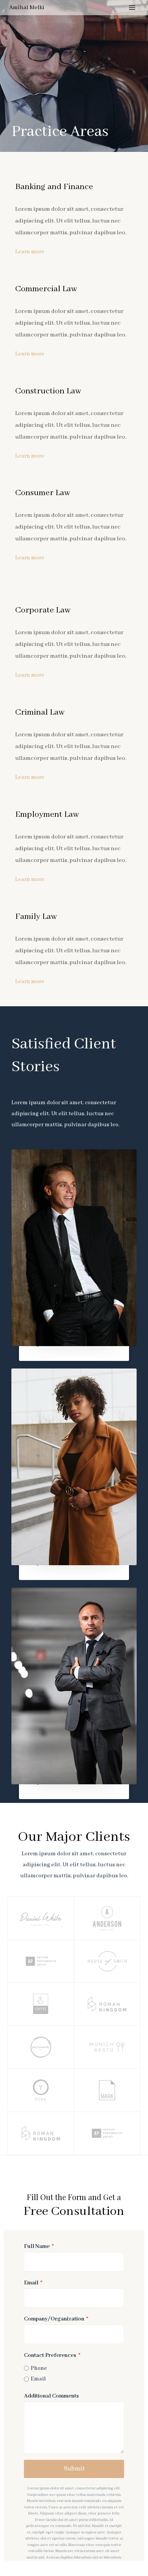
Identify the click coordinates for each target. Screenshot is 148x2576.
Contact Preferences (52, 2355)
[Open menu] (132, 7)
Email (33, 2283)
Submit (74, 2469)
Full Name (39, 2246)
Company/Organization (56, 2319)
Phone (39, 2368)
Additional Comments (51, 2396)
